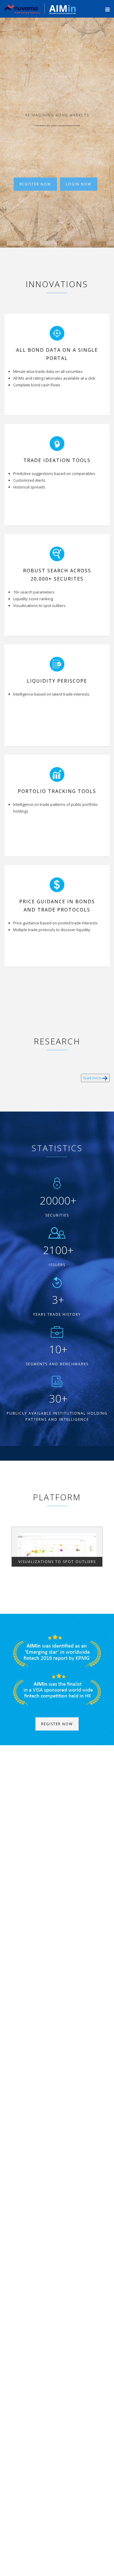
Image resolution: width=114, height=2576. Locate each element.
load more (93, 1078)
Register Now (35, 184)
